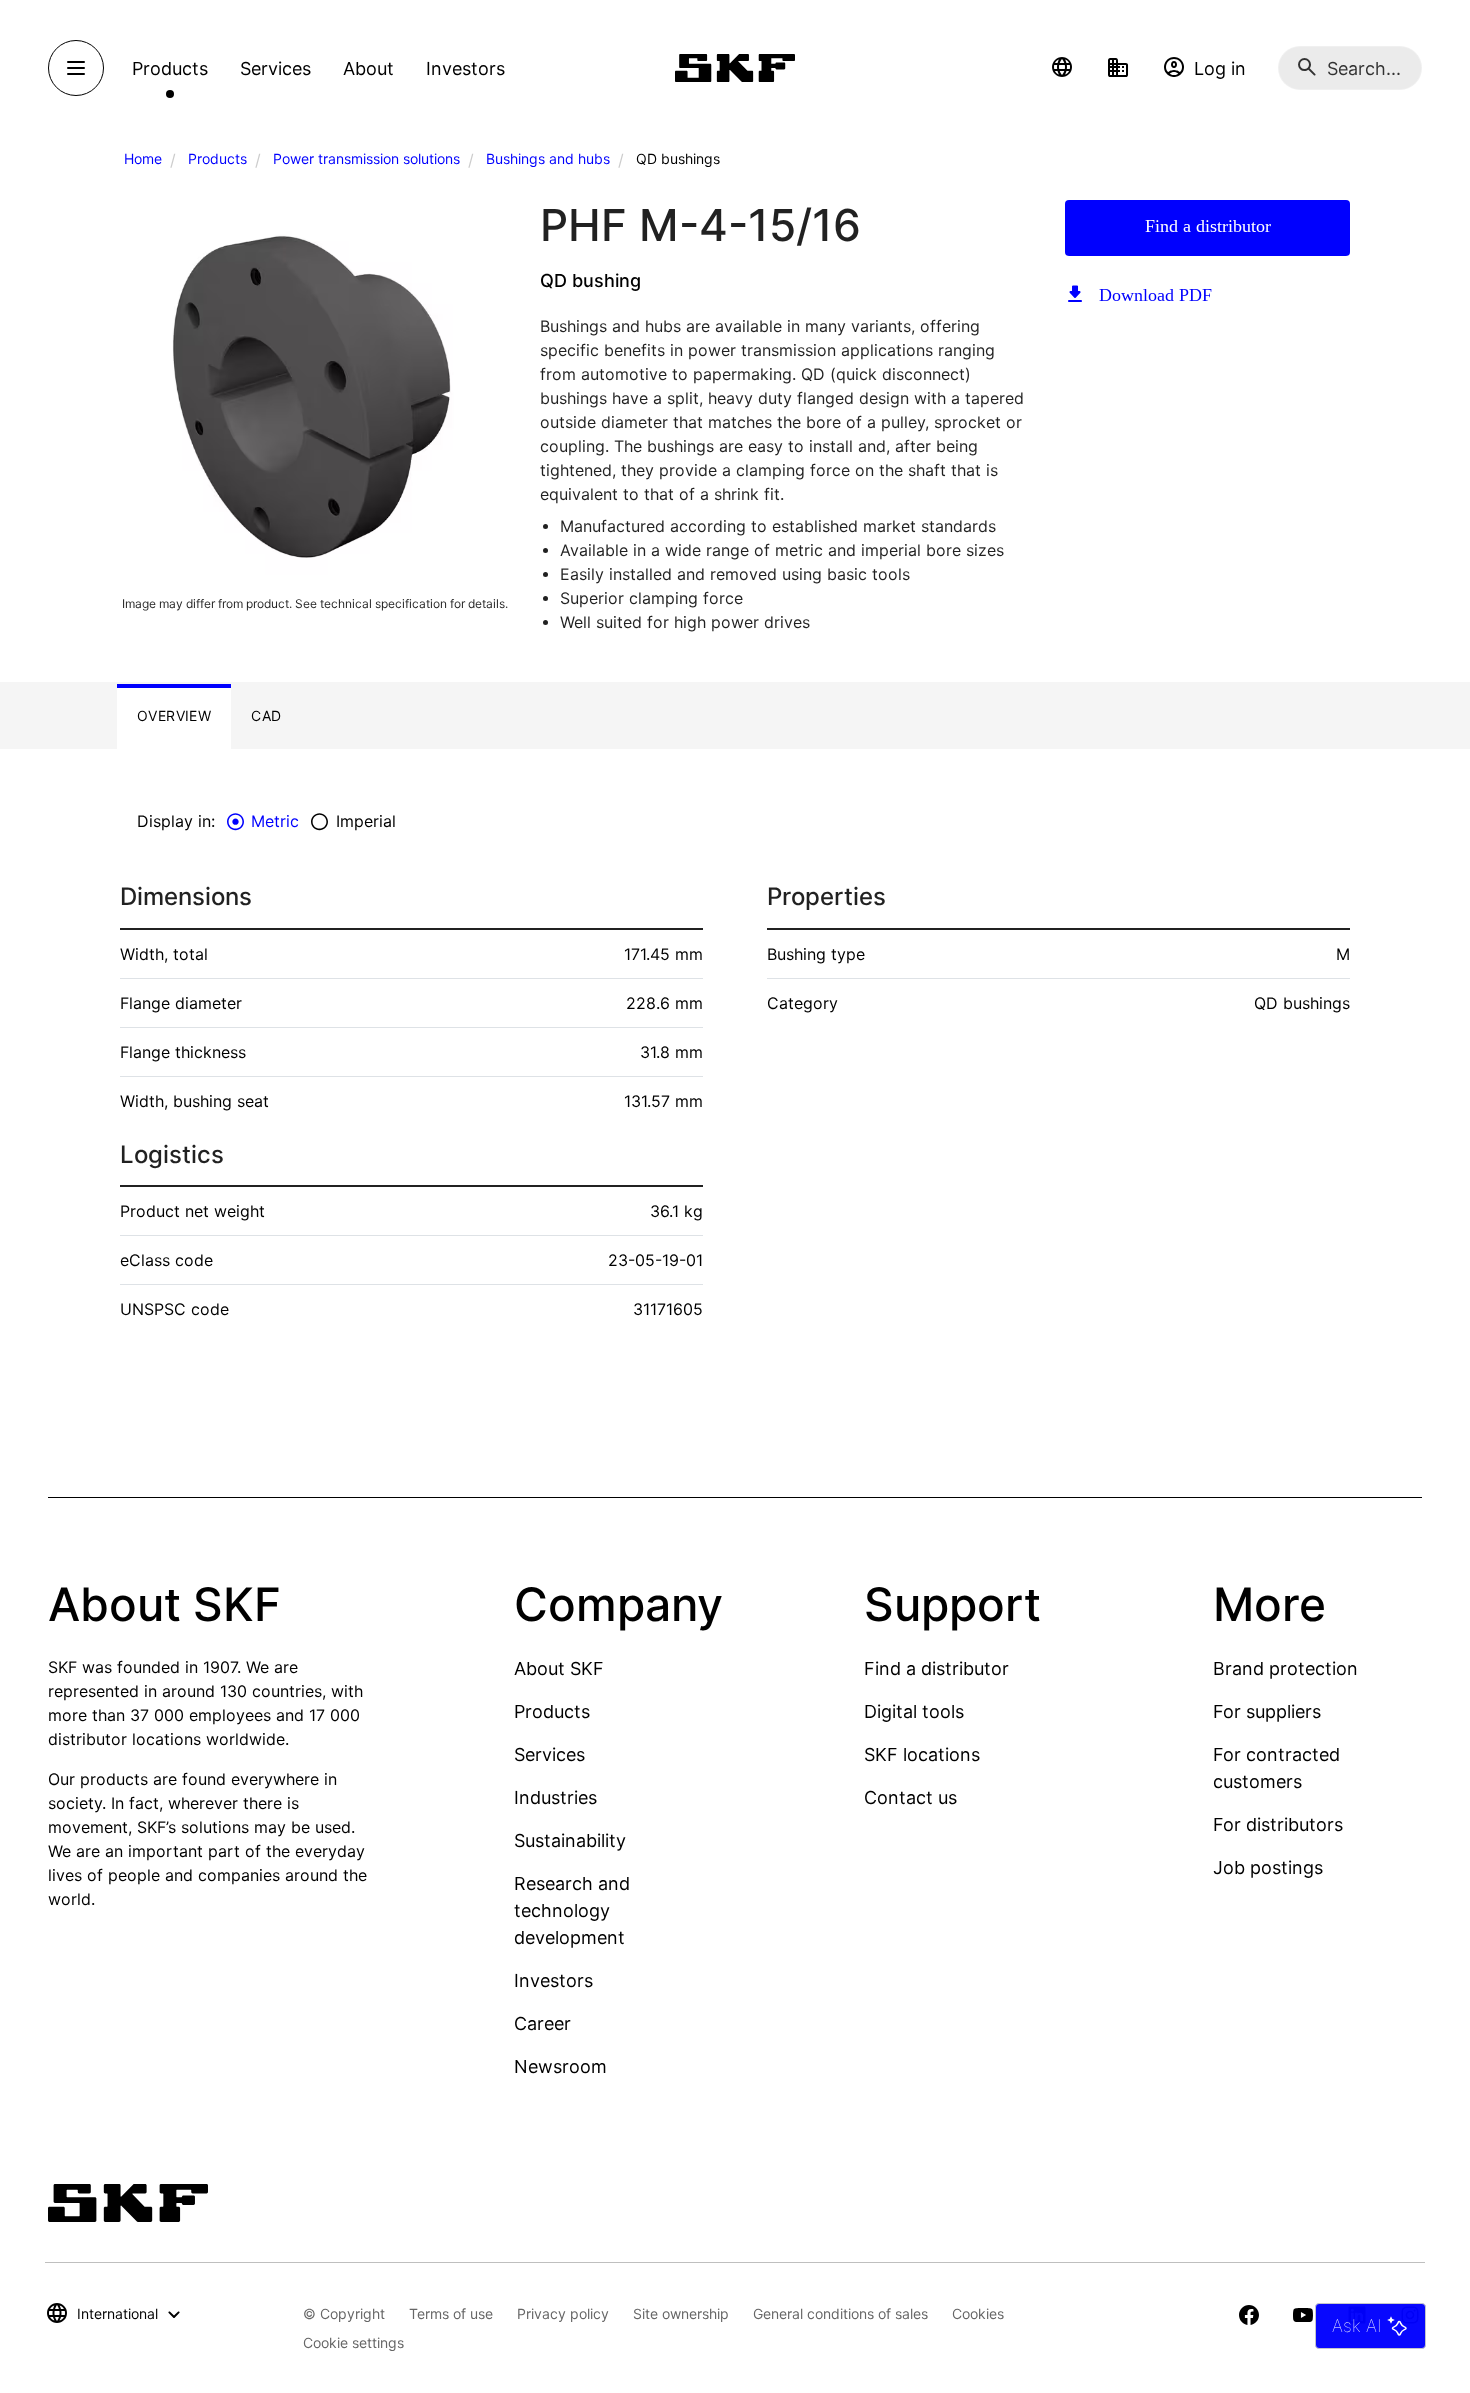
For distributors (1278, 1824)
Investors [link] (465, 68)
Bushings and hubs (548, 158)
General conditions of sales (840, 2313)
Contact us (910, 1797)
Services (549, 1754)
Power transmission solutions (366, 158)
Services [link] (275, 68)
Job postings (1268, 1867)
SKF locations (922, 1754)
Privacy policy (563, 2313)
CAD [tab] (266, 715)
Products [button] (170, 68)
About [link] (368, 68)
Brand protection (1285, 1668)
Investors (553, 1980)
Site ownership (681, 2313)
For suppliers (1267, 1711)
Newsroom (560, 2066)
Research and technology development (572, 1910)
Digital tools (914, 1711)
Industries (555, 1797)
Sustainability (570, 1840)
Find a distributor (1208, 226)
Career (542, 2023)
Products (217, 158)
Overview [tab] (174, 715)
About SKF (559, 1668)
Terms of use (451, 2313)
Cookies (978, 2313)
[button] (1062, 68)
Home (143, 158)
